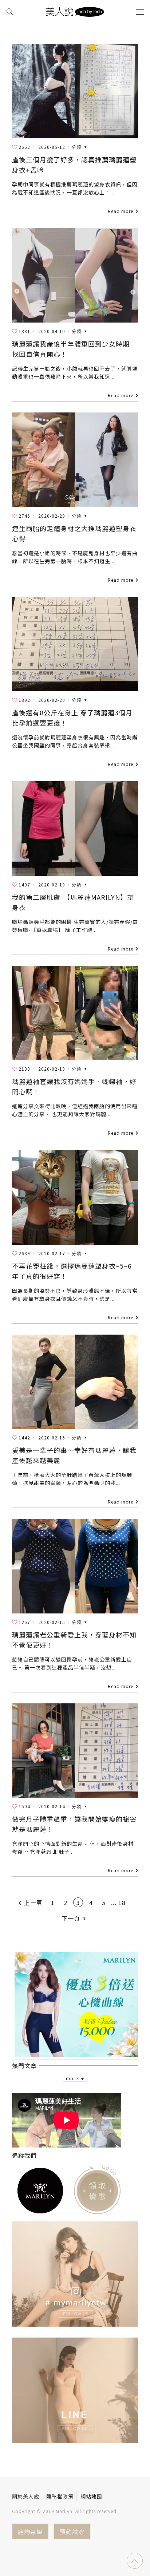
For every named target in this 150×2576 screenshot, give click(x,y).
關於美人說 (26, 2496)
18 (122, 1903)
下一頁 (71, 1918)
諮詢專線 (30, 2532)
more (72, 2078)
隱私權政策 (60, 2496)
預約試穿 (72, 2532)
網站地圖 (91, 2496)
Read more (121, 211)
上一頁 (33, 1903)
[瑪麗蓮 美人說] (75, 11)
